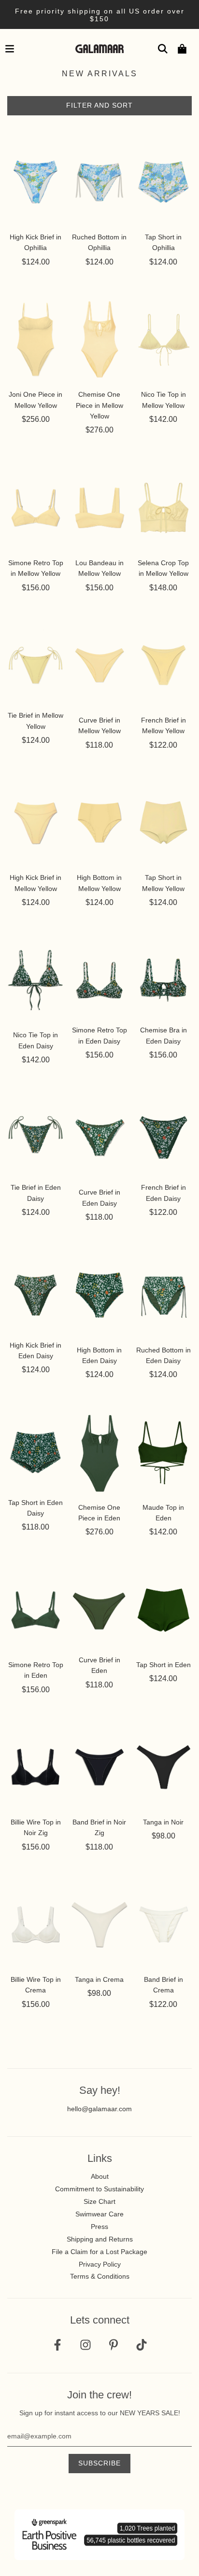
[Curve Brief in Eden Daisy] (99, 1138)
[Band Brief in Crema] (163, 1924)
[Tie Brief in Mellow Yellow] (36, 665)
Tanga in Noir (163, 1822)
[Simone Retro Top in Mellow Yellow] (36, 508)
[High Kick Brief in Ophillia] (36, 182)
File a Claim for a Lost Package (99, 2252)
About (100, 2176)
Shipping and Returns (100, 2239)
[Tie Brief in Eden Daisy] (36, 1138)
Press (99, 2227)
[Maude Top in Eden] (163, 1452)
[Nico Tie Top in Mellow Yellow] (163, 339)
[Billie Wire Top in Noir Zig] (36, 1767)
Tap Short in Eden (163, 1665)
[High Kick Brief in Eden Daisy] (36, 1295)
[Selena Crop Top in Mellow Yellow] (163, 508)
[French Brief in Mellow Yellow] (163, 665)
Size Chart (99, 2201)
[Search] (163, 49)
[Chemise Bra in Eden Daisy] (163, 980)
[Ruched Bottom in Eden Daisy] (163, 1295)
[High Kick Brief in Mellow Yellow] (36, 822)
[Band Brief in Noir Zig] (99, 1767)
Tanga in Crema (99, 1979)
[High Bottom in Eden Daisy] (99, 1295)
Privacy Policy (100, 2264)
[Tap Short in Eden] (163, 1610)
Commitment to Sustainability (99, 2189)
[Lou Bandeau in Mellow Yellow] (99, 508)
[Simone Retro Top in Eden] (36, 1610)
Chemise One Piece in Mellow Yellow (99, 405)
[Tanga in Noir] (163, 1767)
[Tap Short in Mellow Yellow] (163, 822)
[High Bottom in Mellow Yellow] (99, 822)
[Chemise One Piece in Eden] (99, 1452)
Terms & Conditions (100, 2276)
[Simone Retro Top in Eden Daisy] (99, 980)
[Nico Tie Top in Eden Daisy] (36, 980)
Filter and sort (99, 105)
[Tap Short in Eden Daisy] (36, 1452)
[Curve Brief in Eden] (99, 1610)
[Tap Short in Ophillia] (163, 182)
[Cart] (182, 49)
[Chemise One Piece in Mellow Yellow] (99, 339)
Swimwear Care (99, 2214)
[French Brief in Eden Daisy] (163, 1138)
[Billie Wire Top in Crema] (36, 1924)
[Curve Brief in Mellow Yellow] (99, 665)
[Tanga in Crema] (99, 1924)
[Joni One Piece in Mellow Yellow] (36, 339)
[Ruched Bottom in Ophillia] (99, 182)
